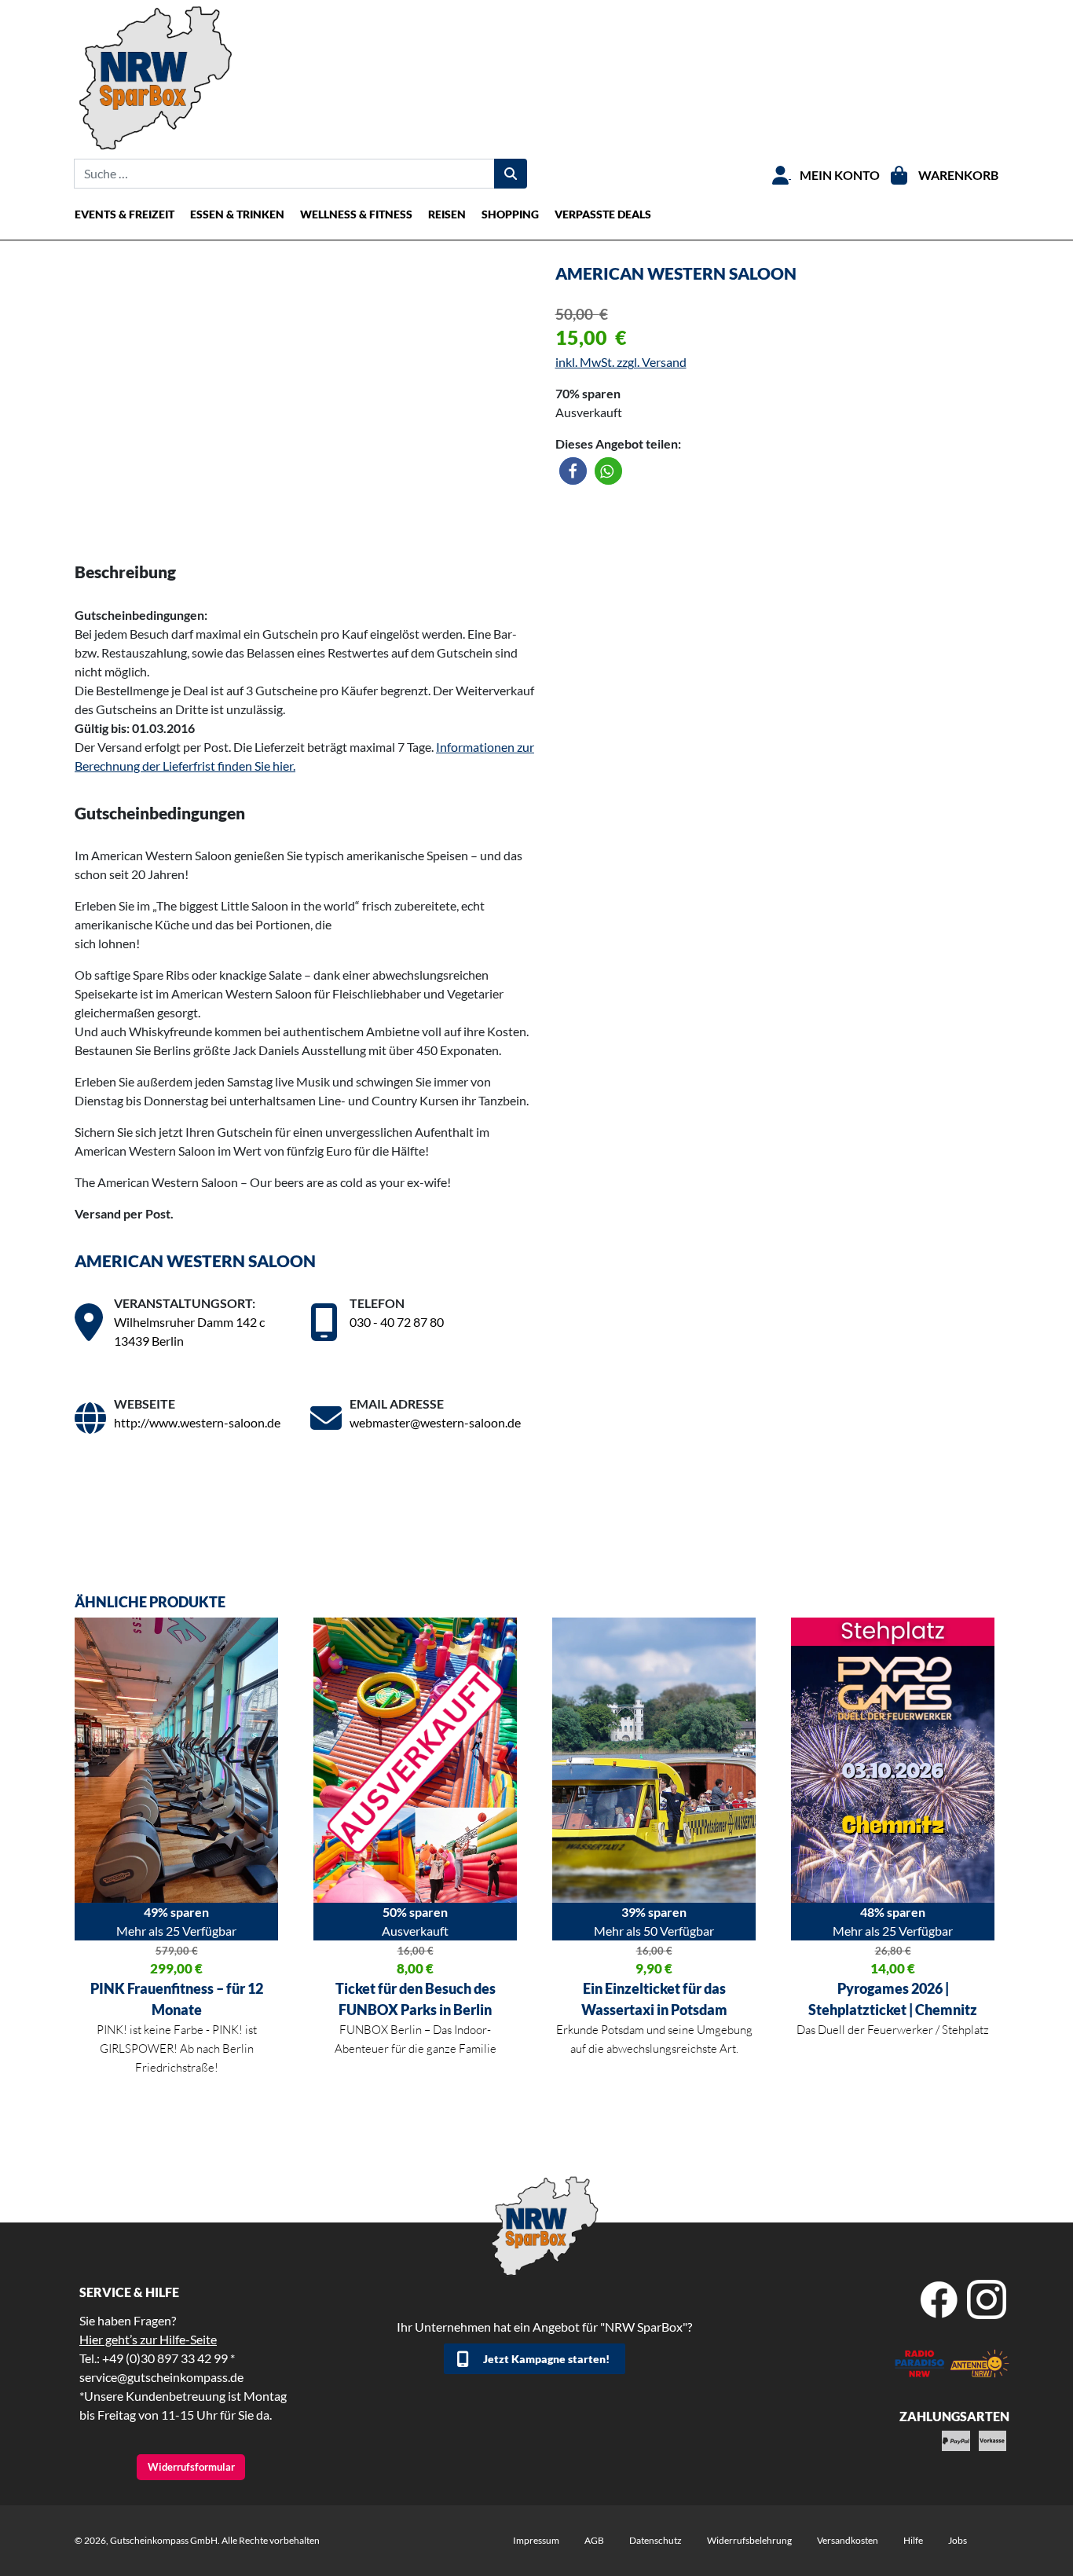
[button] (573, 471)
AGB (594, 2540)
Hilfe (913, 2540)
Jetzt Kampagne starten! (546, 2359)
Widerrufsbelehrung (749, 2540)
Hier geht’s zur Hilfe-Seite (148, 2339)
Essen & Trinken (237, 214)
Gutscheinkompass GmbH (164, 2540)
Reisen (447, 214)
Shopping (510, 214)
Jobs (958, 2540)
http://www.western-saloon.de (197, 1422)
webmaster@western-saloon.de (435, 1422)
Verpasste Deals (603, 214)
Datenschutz (656, 2540)
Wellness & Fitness (356, 214)
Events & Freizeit (125, 214)
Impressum (536, 2540)
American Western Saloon (195, 1261)
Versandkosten (848, 2540)
